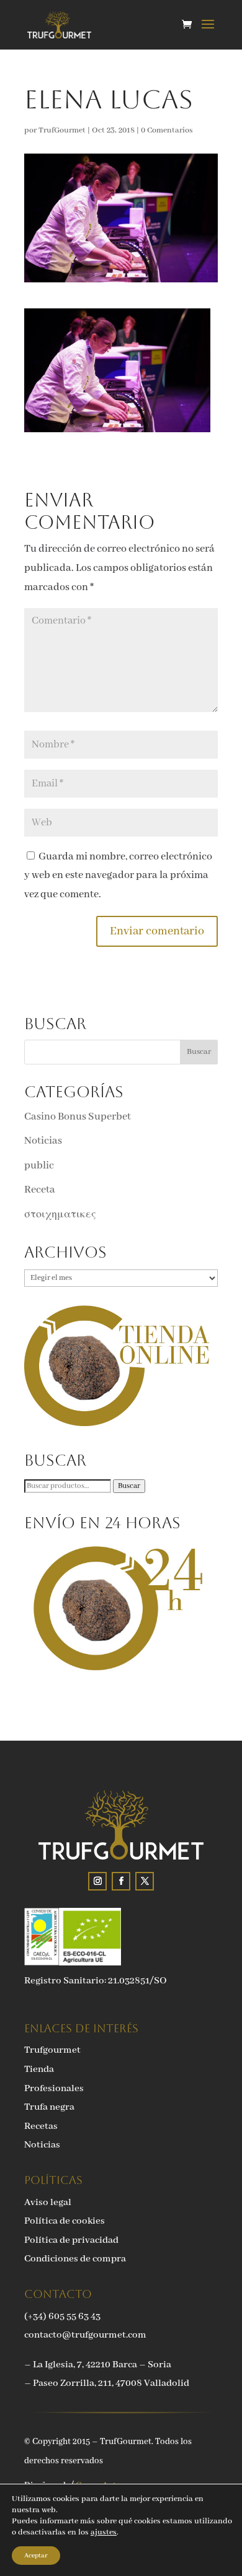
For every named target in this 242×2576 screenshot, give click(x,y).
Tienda (39, 2069)
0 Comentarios (167, 130)
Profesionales (54, 2089)
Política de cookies (65, 2221)
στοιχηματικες (60, 1215)
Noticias (43, 1141)
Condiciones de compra (75, 2259)
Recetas (41, 2126)
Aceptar (36, 2556)
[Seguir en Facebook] (121, 1881)
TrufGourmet (62, 130)
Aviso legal (48, 2203)
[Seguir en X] (145, 1881)
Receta (40, 1190)
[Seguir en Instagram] (97, 1881)
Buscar (129, 1486)
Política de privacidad (71, 2240)
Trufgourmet (52, 2050)
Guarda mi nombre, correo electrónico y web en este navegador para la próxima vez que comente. (118, 876)
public (39, 1166)
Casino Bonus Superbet (78, 1117)
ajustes (104, 2532)
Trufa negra (49, 2107)
